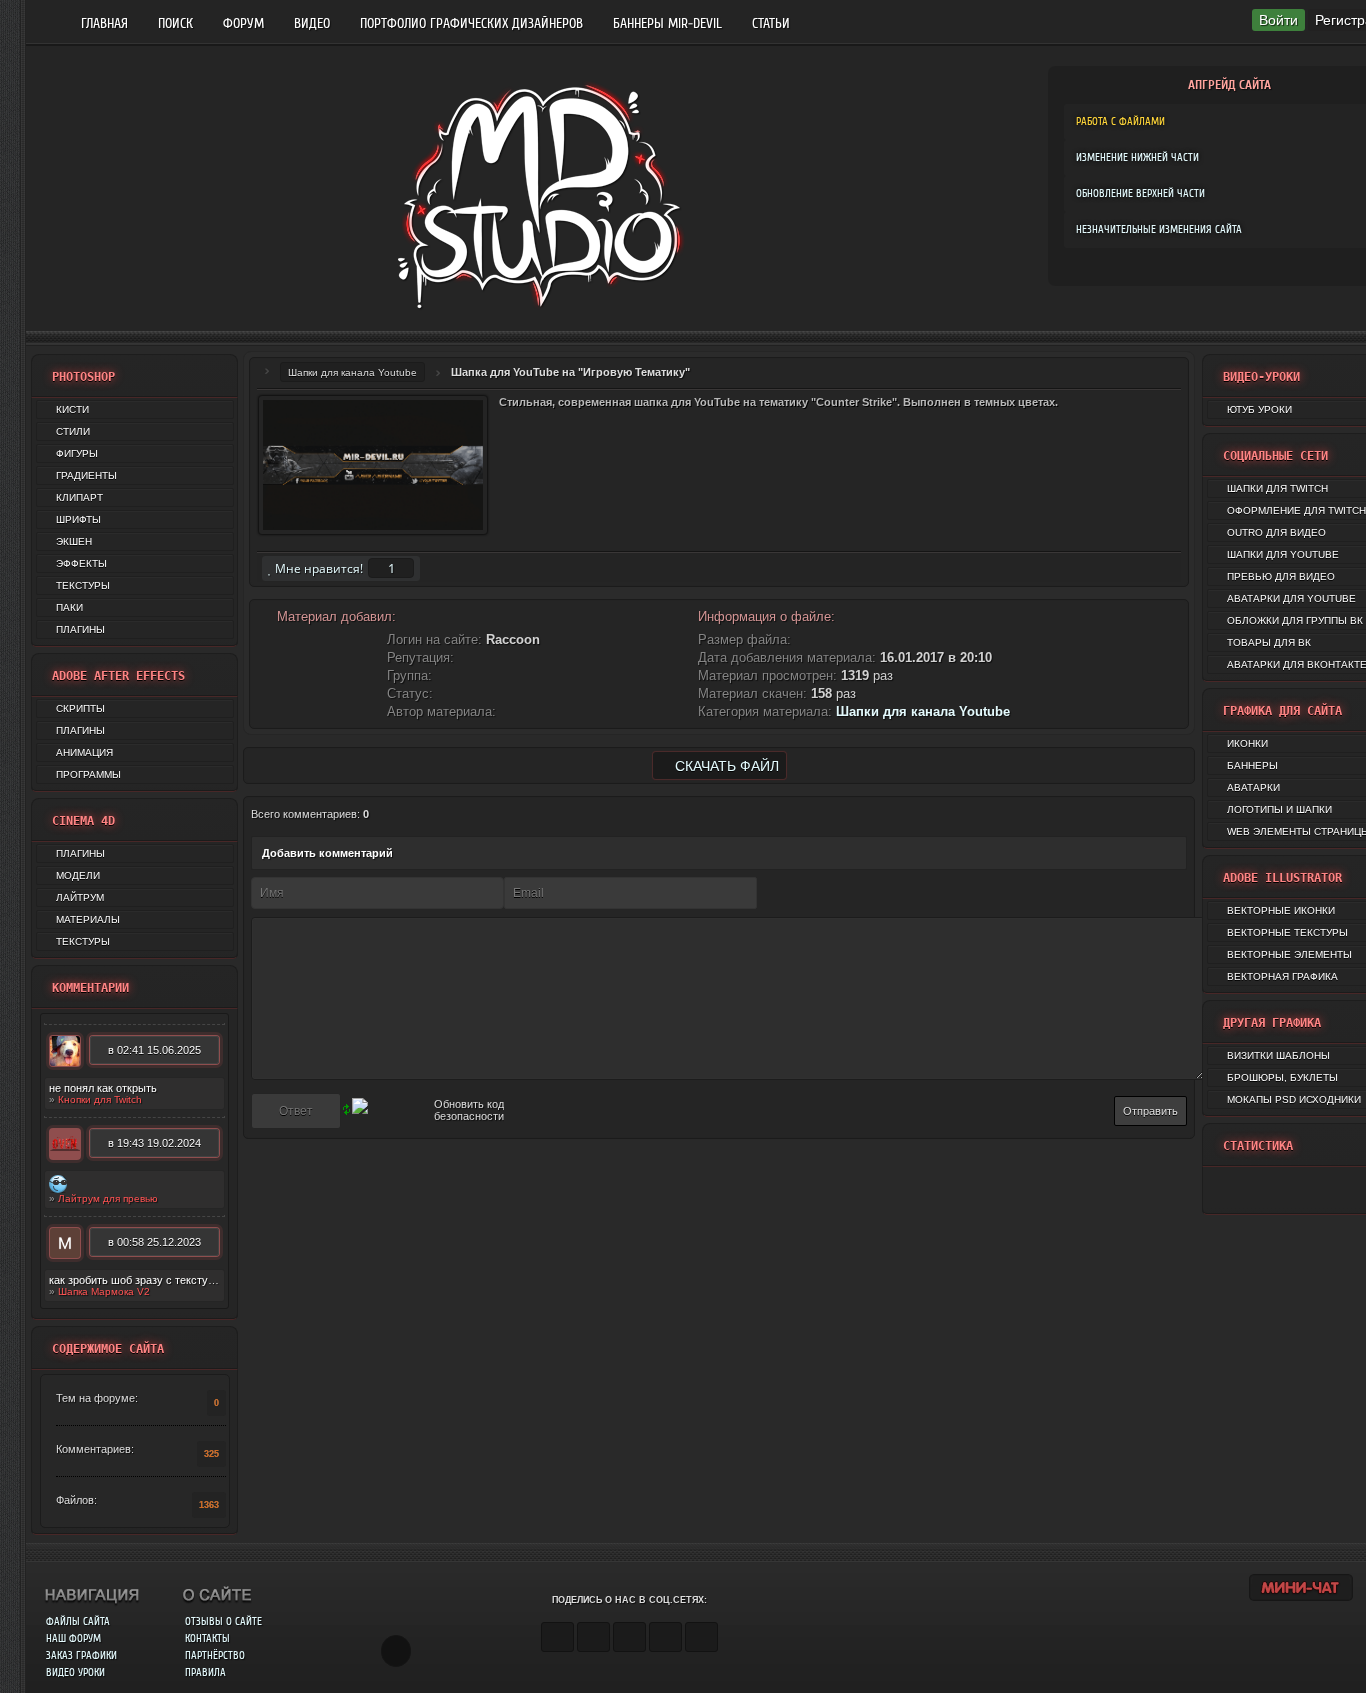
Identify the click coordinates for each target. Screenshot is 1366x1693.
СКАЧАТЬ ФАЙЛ (725, 766)
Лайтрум (80, 897)
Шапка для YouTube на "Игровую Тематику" (570, 372)
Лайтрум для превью (108, 1198)
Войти (1278, 20)
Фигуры (77, 453)
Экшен (74, 541)
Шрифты (78, 519)
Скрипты (80, 708)
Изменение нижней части (1137, 157)
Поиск (175, 23)
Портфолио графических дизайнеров (471, 23)
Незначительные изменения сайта (1159, 229)
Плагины (80, 629)
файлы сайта (78, 1621)
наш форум (73, 1638)
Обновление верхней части (1140, 193)
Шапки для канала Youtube (352, 372)
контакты (207, 1638)
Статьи (771, 23)
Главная (104, 23)
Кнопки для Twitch (100, 1099)
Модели (78, 875)
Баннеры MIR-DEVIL (667, 23)
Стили (73, 431)
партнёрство (215, 1655)
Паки (69, 607)
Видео (312, 23)
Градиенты (86, 475)
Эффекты (81, 563)
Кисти (72, 409)
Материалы (88, 919)
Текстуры (83, 585)
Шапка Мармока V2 (104, 1291)
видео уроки (75, 1672)
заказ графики (81, 1655)
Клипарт (79, 497)
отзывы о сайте (223, 1621)
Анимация (84, 752)
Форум (243, 23)
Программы (88, 774)
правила (205, 1672)
